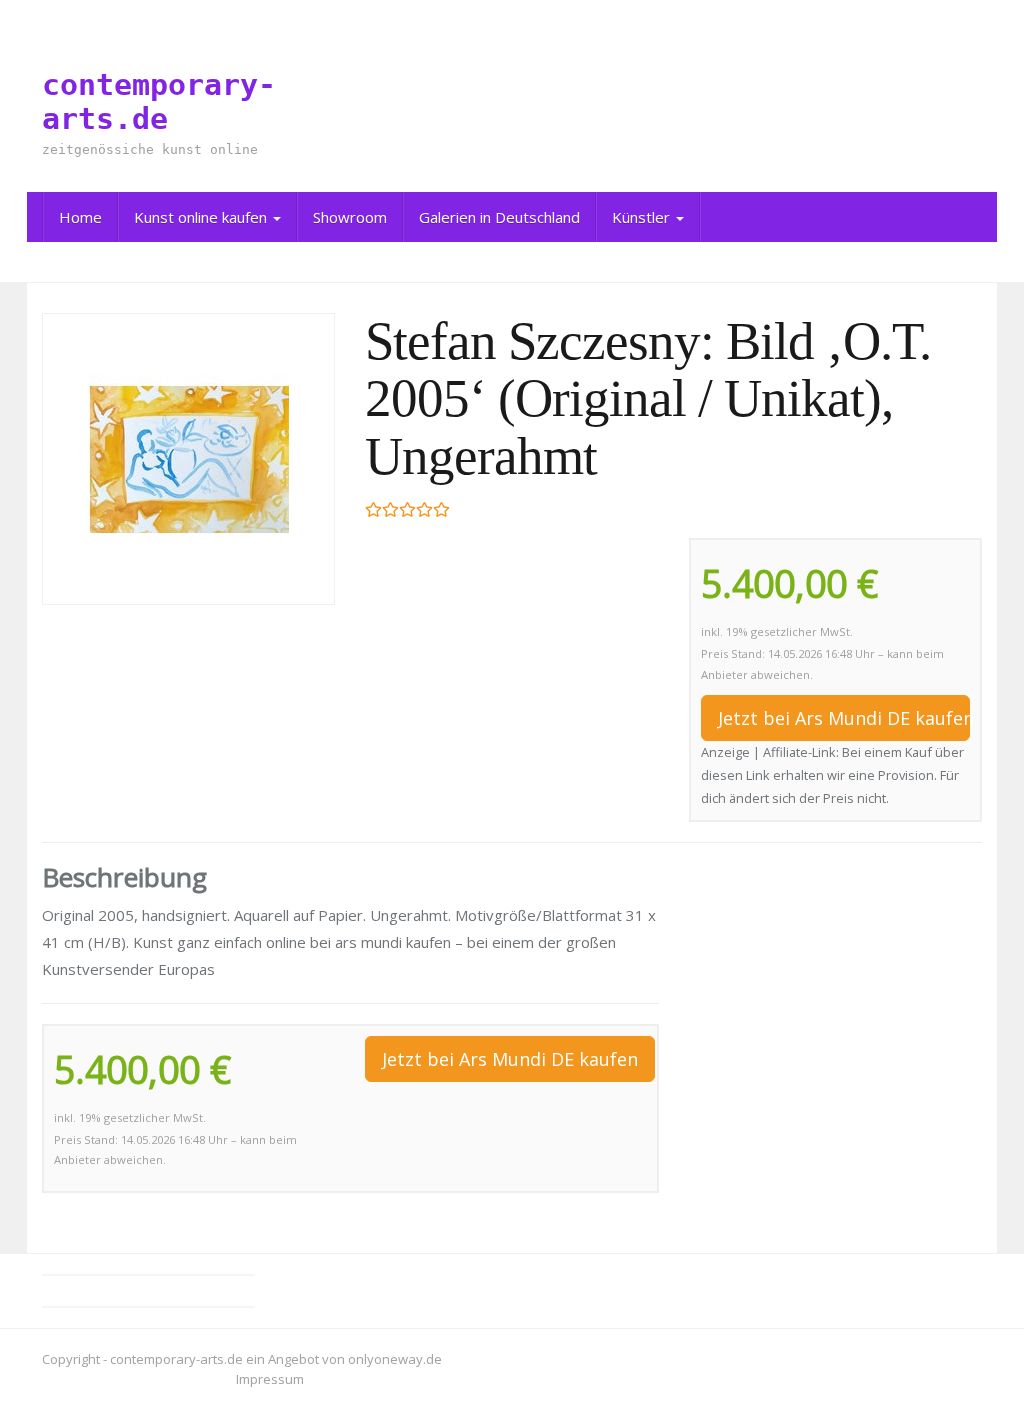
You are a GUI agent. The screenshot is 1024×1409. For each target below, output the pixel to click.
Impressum (270, 1379)
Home (80, 217)
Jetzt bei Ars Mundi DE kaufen (844, 718)
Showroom (350, 217)
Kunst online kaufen (202, 217)
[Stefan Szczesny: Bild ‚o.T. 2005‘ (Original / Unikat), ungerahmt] (188, 459)
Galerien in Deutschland (499, 217)
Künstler (643, 217)
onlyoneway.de (395, 1359)
